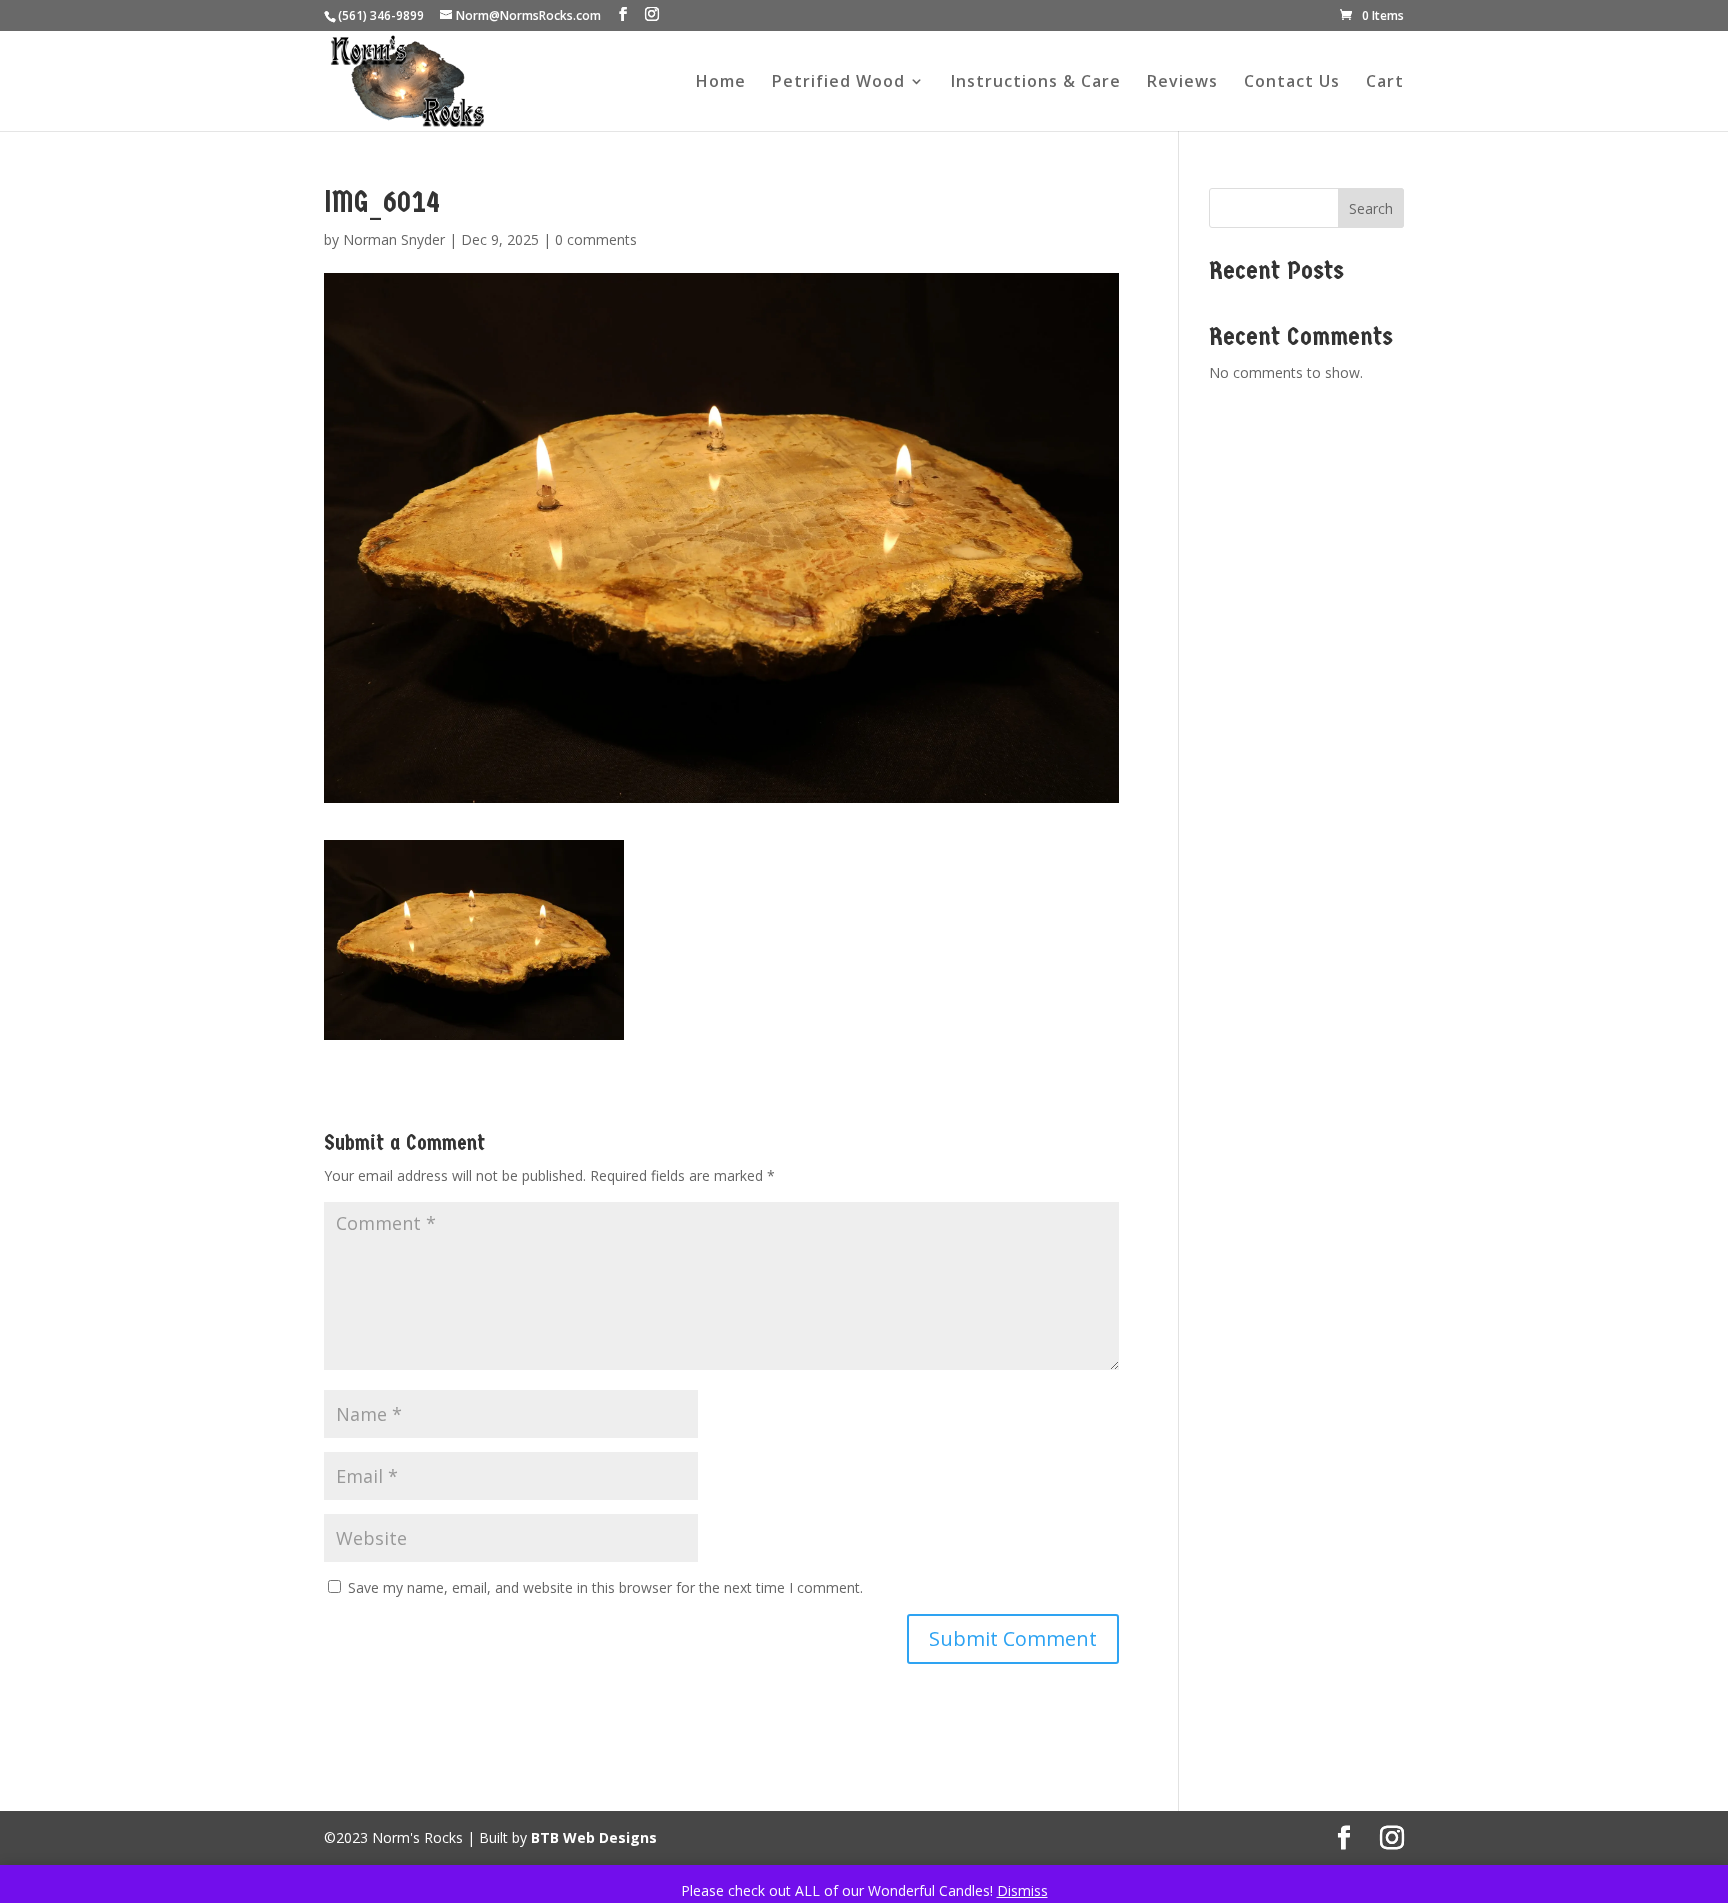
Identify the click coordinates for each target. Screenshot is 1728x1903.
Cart (1385, 83)
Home (721, 83)
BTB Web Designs (594, 1837)
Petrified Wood (838, 83)
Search (1371, 208)
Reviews (1182, 83)
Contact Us (1292, 83)
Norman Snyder (394, 239)
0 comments (596, 239)
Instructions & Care (1036, 83)
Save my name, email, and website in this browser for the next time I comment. (605, 1587)
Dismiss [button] (1022, 1890)
